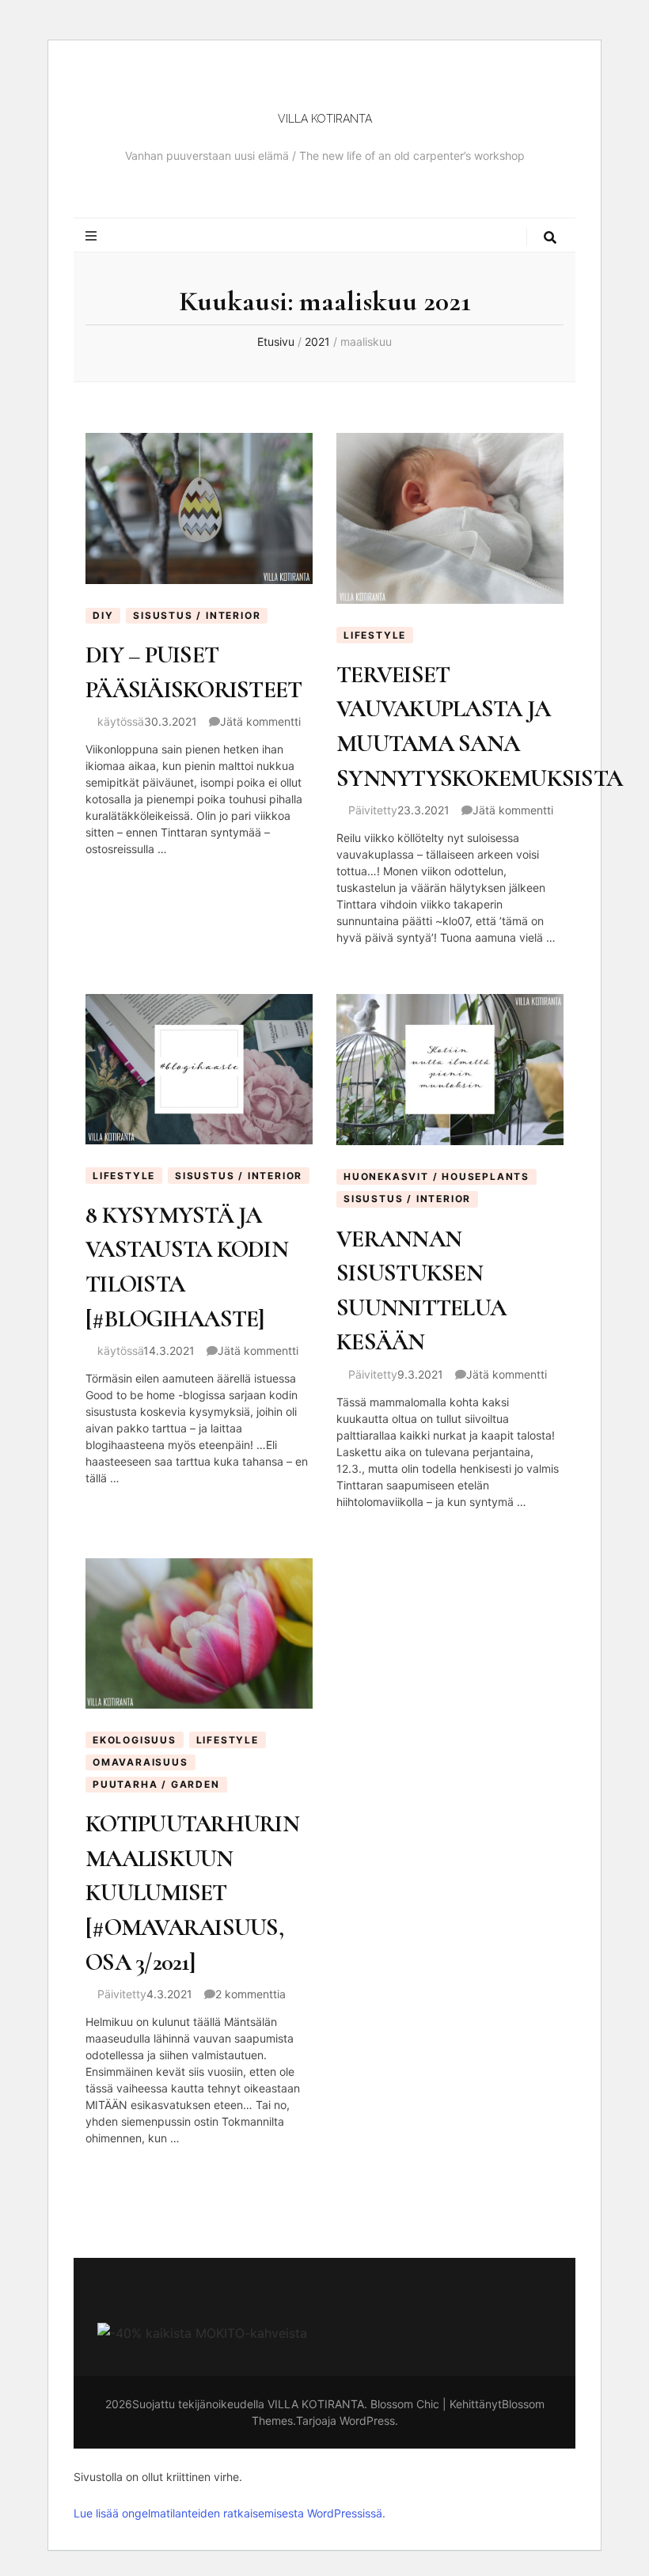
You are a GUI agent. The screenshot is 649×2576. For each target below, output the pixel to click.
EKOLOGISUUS (135, 1740)
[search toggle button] (551, 238)
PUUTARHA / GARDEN (156, 1784)
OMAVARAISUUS (140, 1762)
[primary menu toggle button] (92, 236)
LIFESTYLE (375, 635)
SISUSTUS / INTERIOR (197, 615)
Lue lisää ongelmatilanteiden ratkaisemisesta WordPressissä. (230, 2513)
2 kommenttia (250, 1994)
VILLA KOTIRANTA (325, 119)
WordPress (367, 2420)
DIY (103, 615)
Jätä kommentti (260, 721)
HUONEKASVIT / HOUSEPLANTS (436, 1176)
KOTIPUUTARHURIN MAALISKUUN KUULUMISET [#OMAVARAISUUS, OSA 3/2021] (192, 1893)
